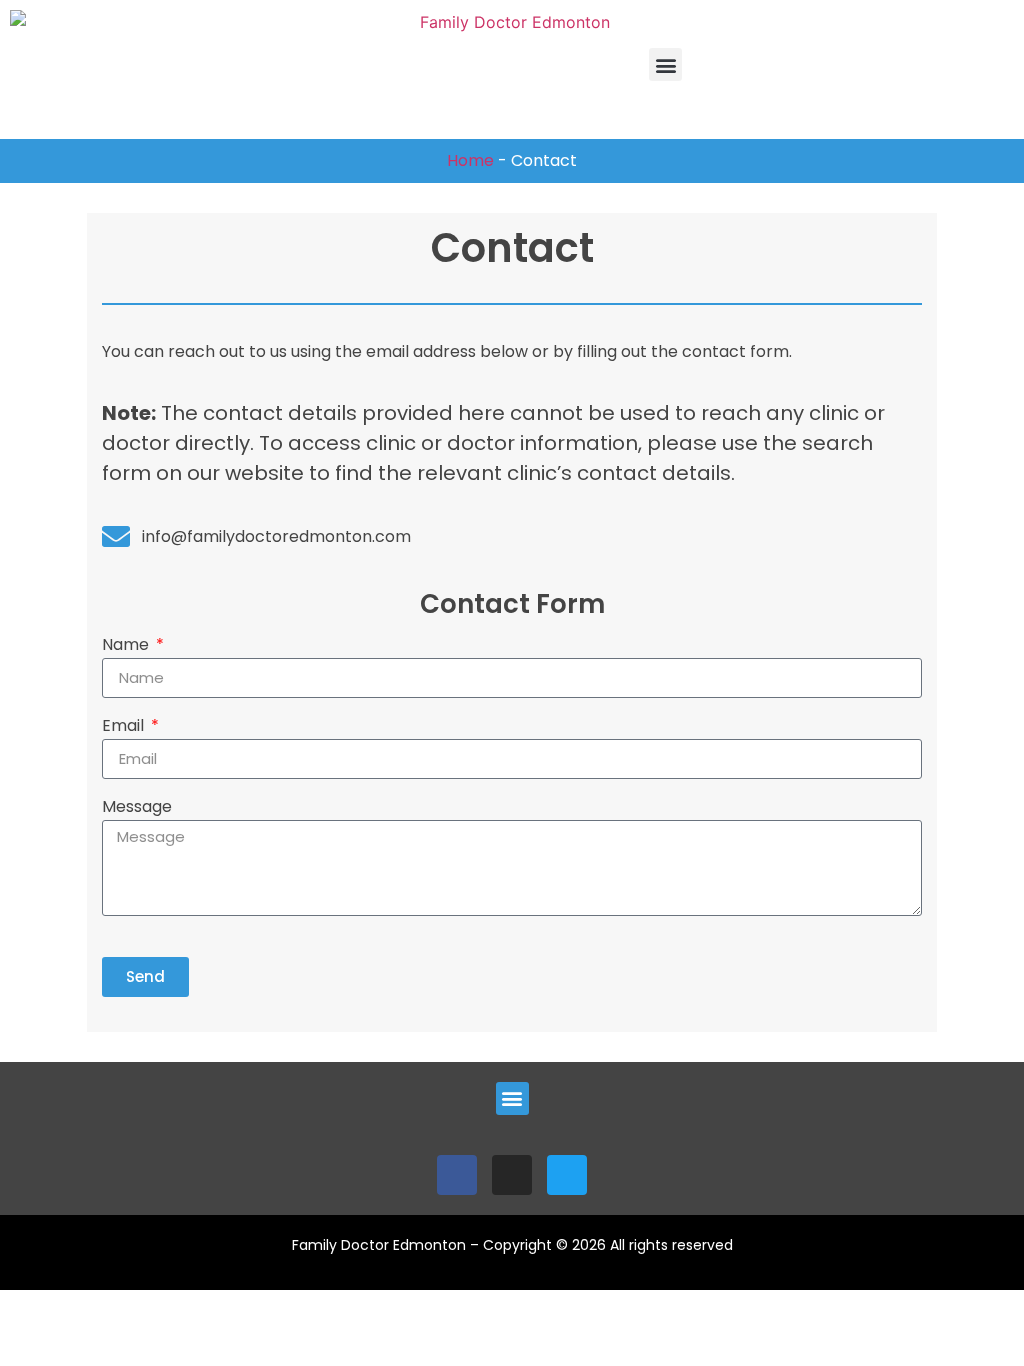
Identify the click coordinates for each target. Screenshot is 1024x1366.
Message (137, 808)
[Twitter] (567, 1175)
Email (125, 727)
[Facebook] (457, 1175)
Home (470, 160)
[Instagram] (512, 1175)
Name (127, 646)
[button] (665, 64)
